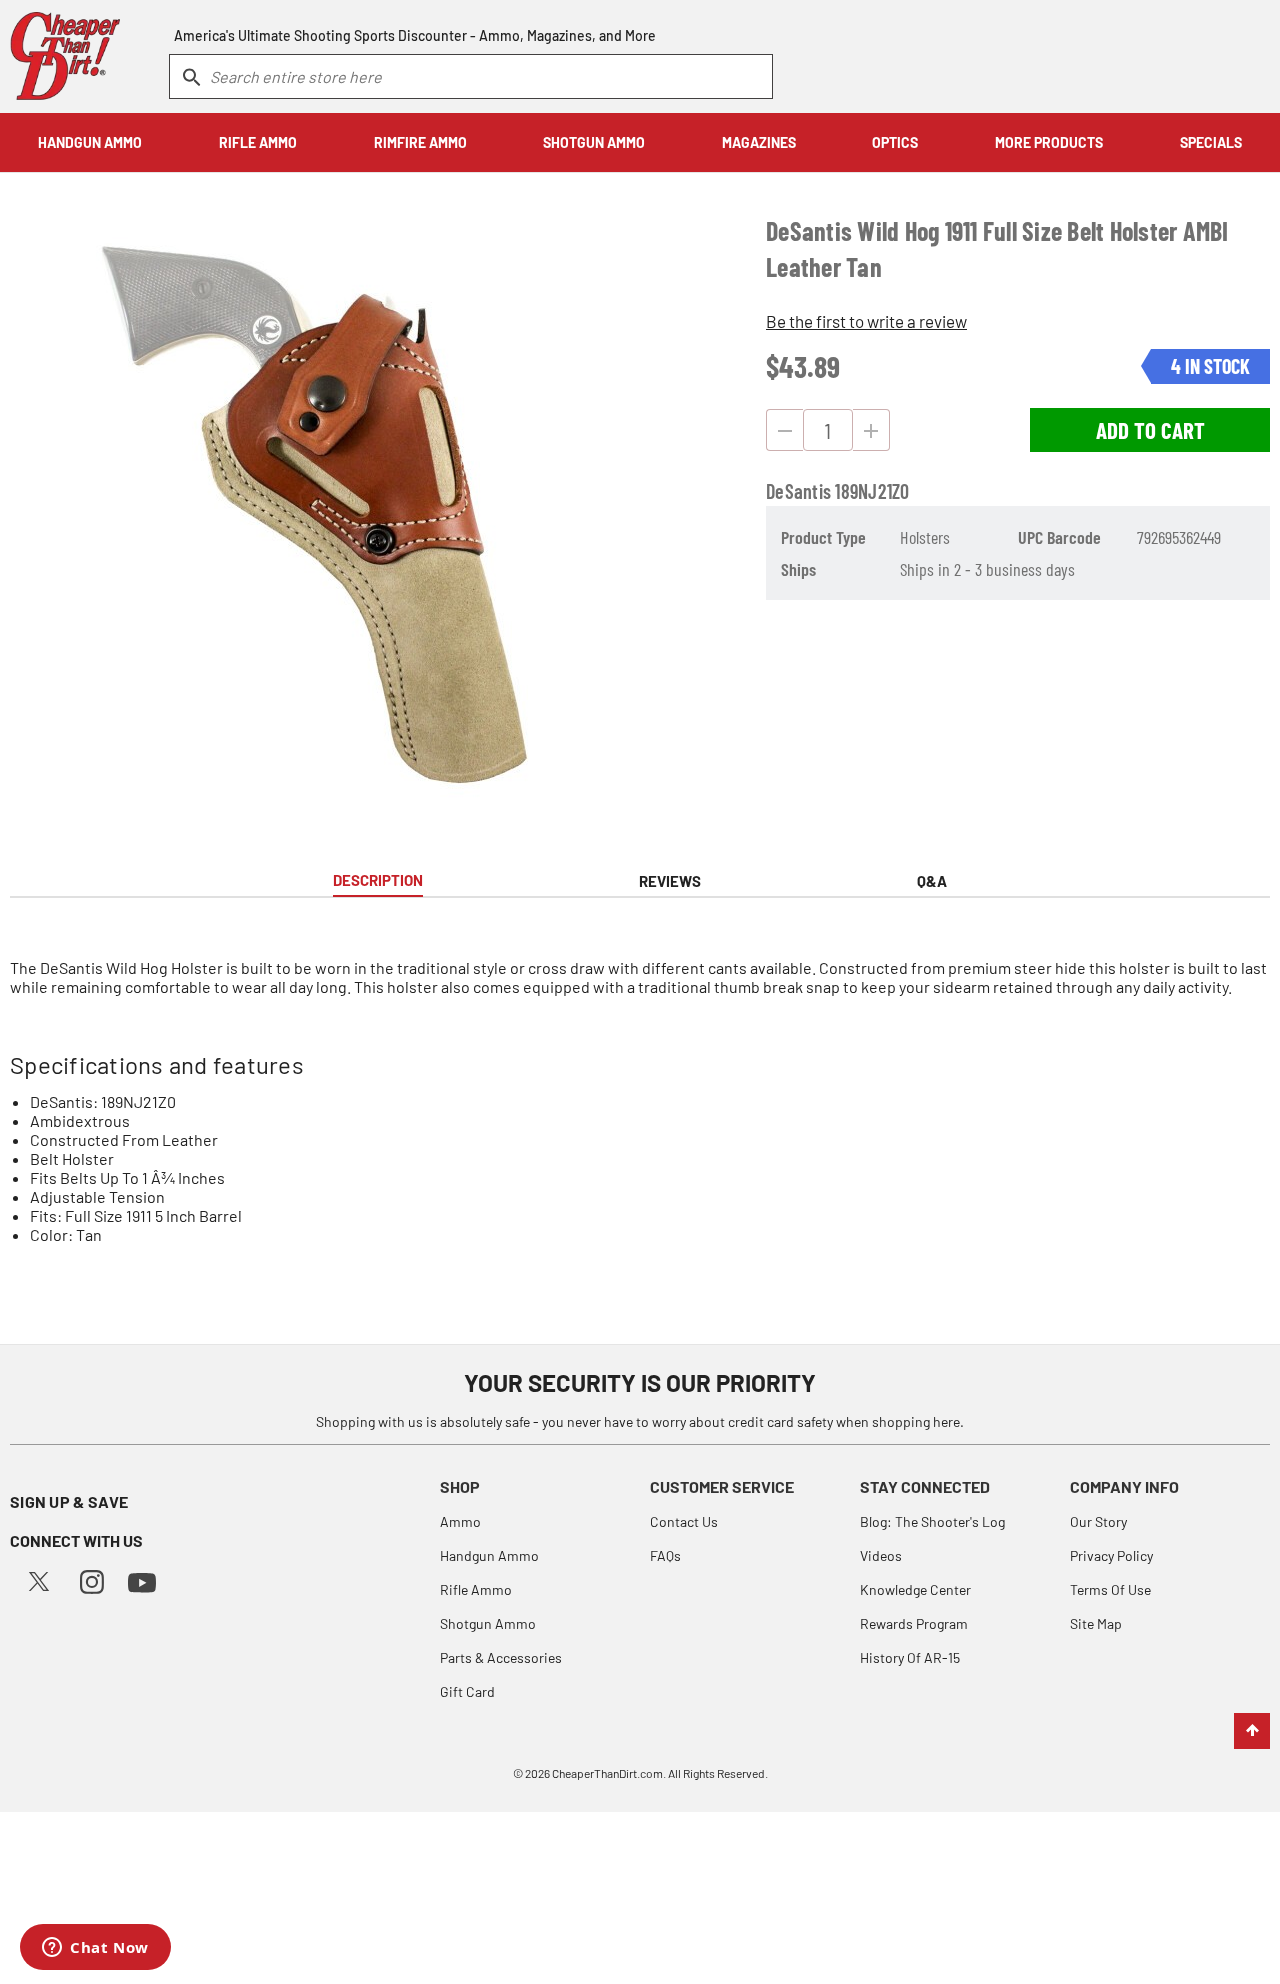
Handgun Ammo (489, 1555)
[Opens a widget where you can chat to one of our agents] (95, 1949)
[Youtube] (142, 1580)
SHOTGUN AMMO (594, 142)
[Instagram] (92, 1579)
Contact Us (684, 1521)
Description (378, 880)
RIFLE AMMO (258, 142)
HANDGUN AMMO (90, 142)
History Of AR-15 (910, 1657)
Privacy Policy (1111, 1555)
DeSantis (798, 491)
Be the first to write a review (866, 321)
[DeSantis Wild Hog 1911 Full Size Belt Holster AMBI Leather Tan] (339, 512)
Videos (881, 1555)
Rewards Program (914, 1623)
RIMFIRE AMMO (420, 142)
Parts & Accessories (501, 1657)
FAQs (665, 1555)
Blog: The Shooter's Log (932, 1521)
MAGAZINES (759, 142)
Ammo (460, 1521)
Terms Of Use (1110, 1589)
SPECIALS (1211, 142)
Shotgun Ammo (488, 1623)
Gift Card (467, 1691)
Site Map (1096, 1623)
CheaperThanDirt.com (607, 1773)
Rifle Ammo (476, 1589)
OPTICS (895, 142)
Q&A (932, 881)
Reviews (670, 881)
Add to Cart (1150, 430)
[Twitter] (39, 1579)
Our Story (1098, 1521)
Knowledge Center (915, 1589)
